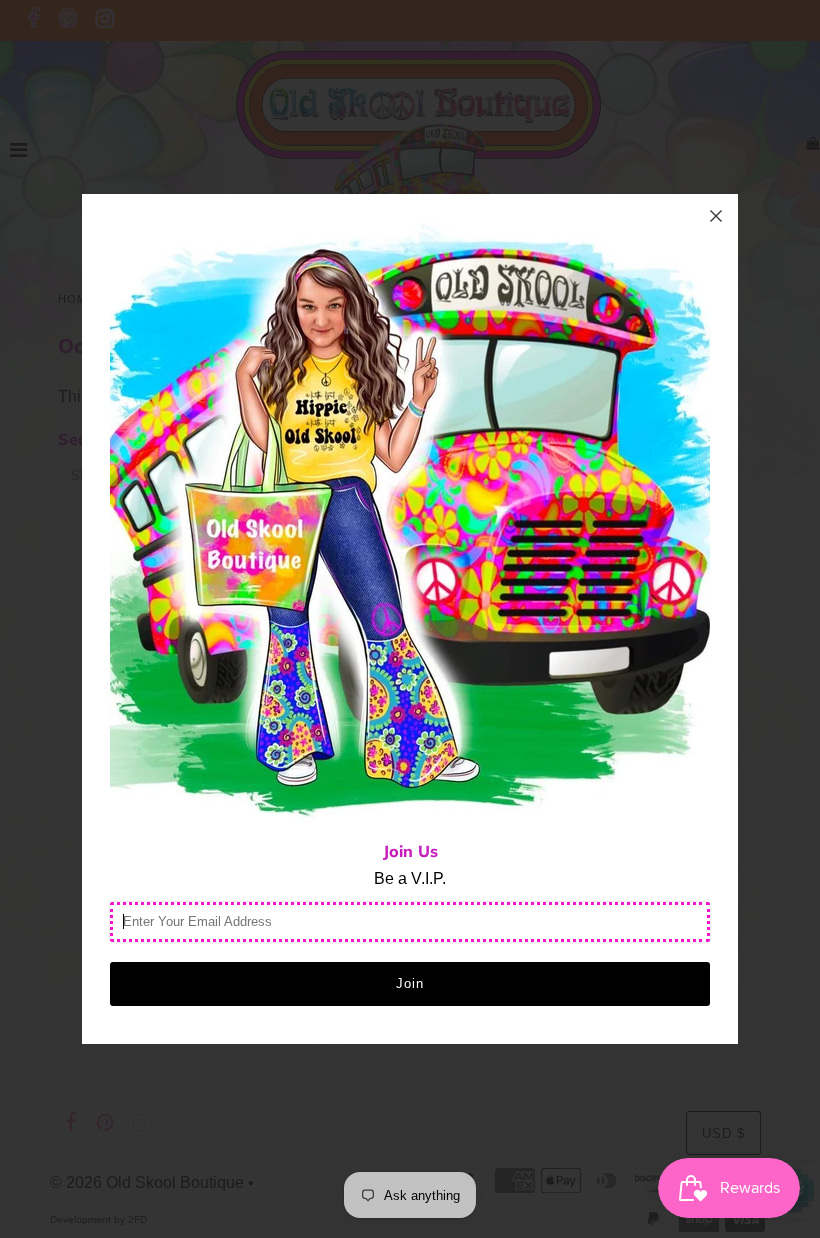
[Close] (716, 216)
